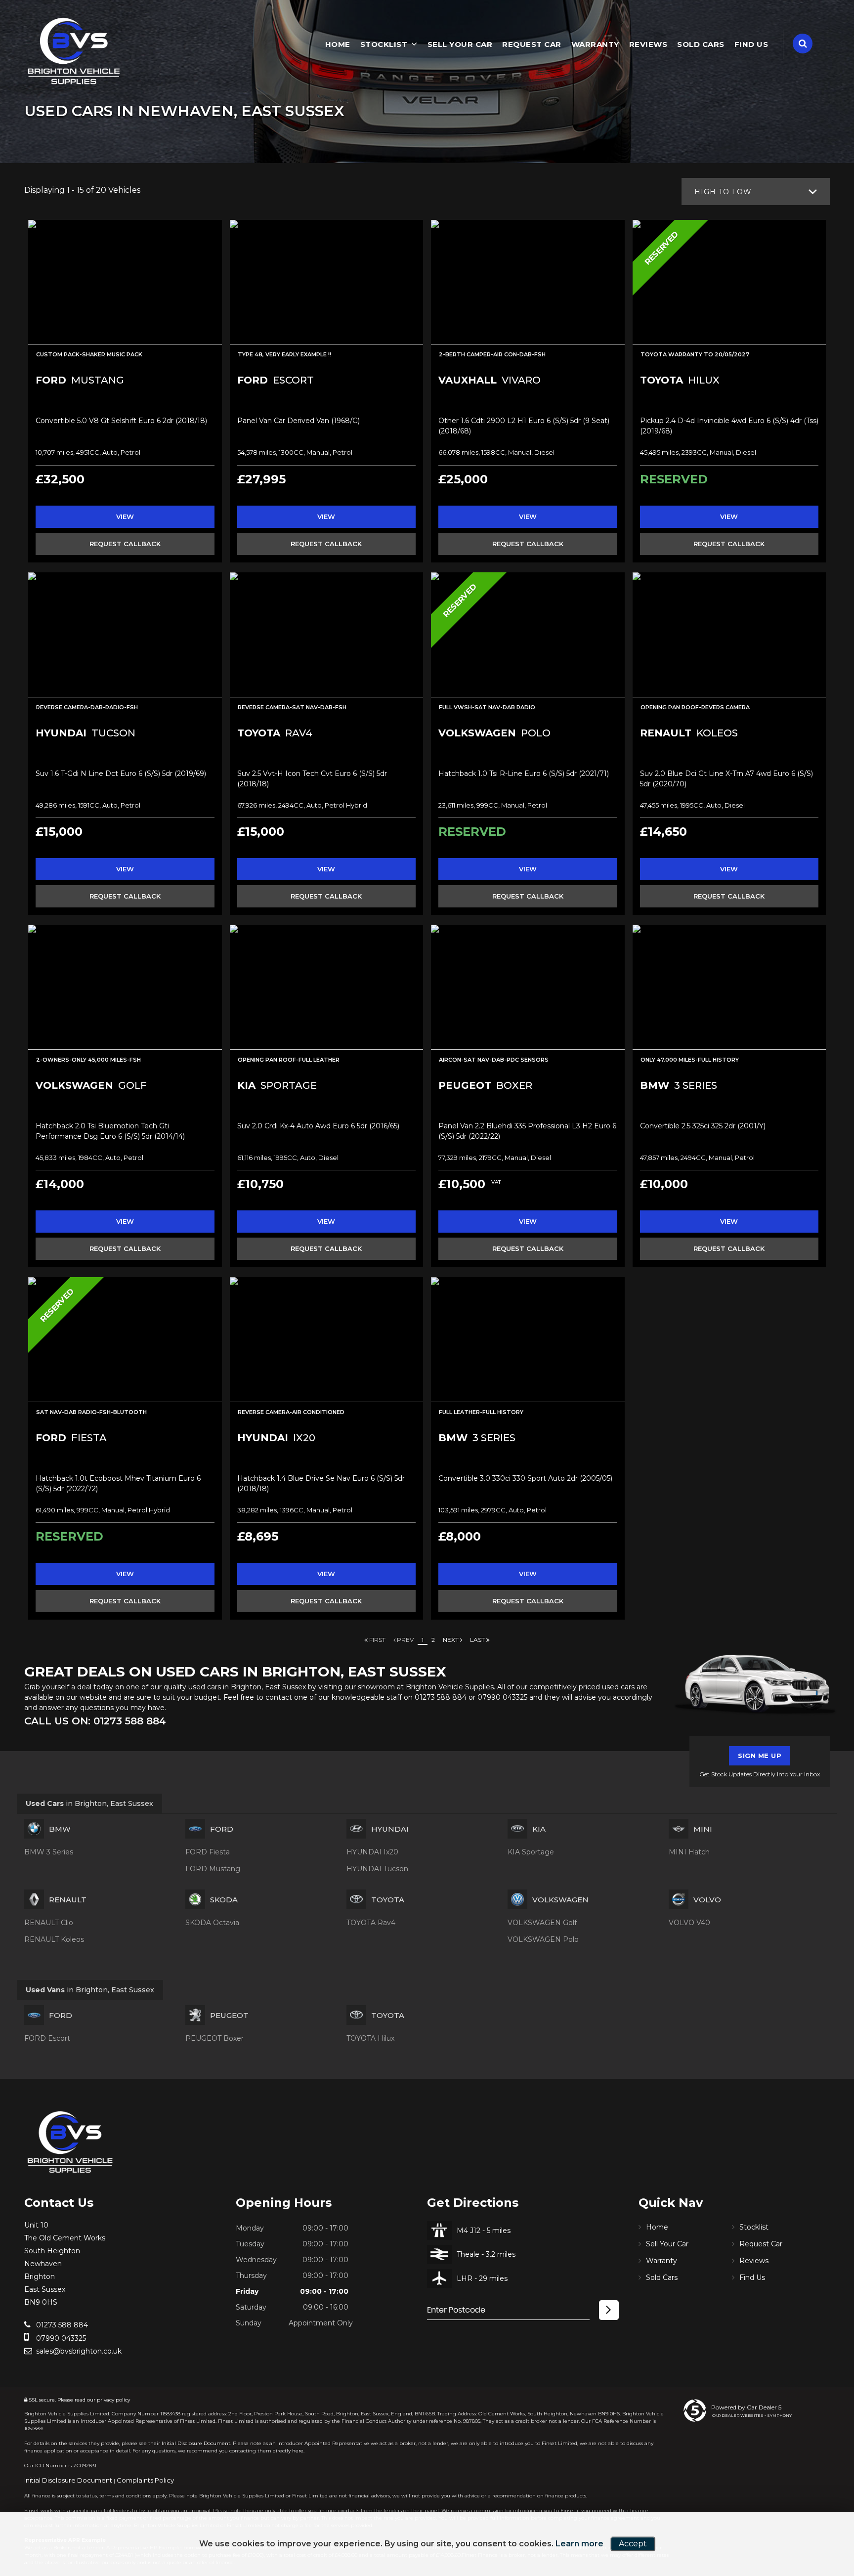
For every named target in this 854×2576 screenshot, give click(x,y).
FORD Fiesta (208, 1852)
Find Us (751, 44)
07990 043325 (502, 1697)
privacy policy (113, 2400)
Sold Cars (701, 44)
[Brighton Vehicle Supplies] (74, 52)
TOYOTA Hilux (370, 2038)
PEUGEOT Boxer (214, 2038)
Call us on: (95, 1721)
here (298, 2451)
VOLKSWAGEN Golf (542, 1923)
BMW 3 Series (49, 1852)
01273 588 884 (441, 1697)
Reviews (648, 44)
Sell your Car (460, 44)
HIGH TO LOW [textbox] (723, 192)
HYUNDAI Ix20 (372, 1852)
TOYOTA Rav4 (371, 1923)
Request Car (532, 44)
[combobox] (756, 192)
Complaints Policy (145, 2480)
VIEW (125, 516)
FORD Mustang (213, 1869)
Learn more (579, 2544)
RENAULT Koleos (54, 1939)
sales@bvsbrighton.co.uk (78, 2351)
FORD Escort (47, 2038)
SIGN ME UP (760, 1756)
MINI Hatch (689, 1852)
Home (338, 44)
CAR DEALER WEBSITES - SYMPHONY (752, 2415)
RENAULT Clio (49, 1923)
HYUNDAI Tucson (377, 1869)
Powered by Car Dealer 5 (746, 2407)
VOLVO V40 (689, 1923)
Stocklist (384, 44)
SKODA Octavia (212, 1923)
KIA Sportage (531, 1852)
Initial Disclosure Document (196, 2443)
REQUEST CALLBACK (125, 544)
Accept (633, 2544)
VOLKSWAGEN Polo (543, 1939)
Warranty (595, 44)
